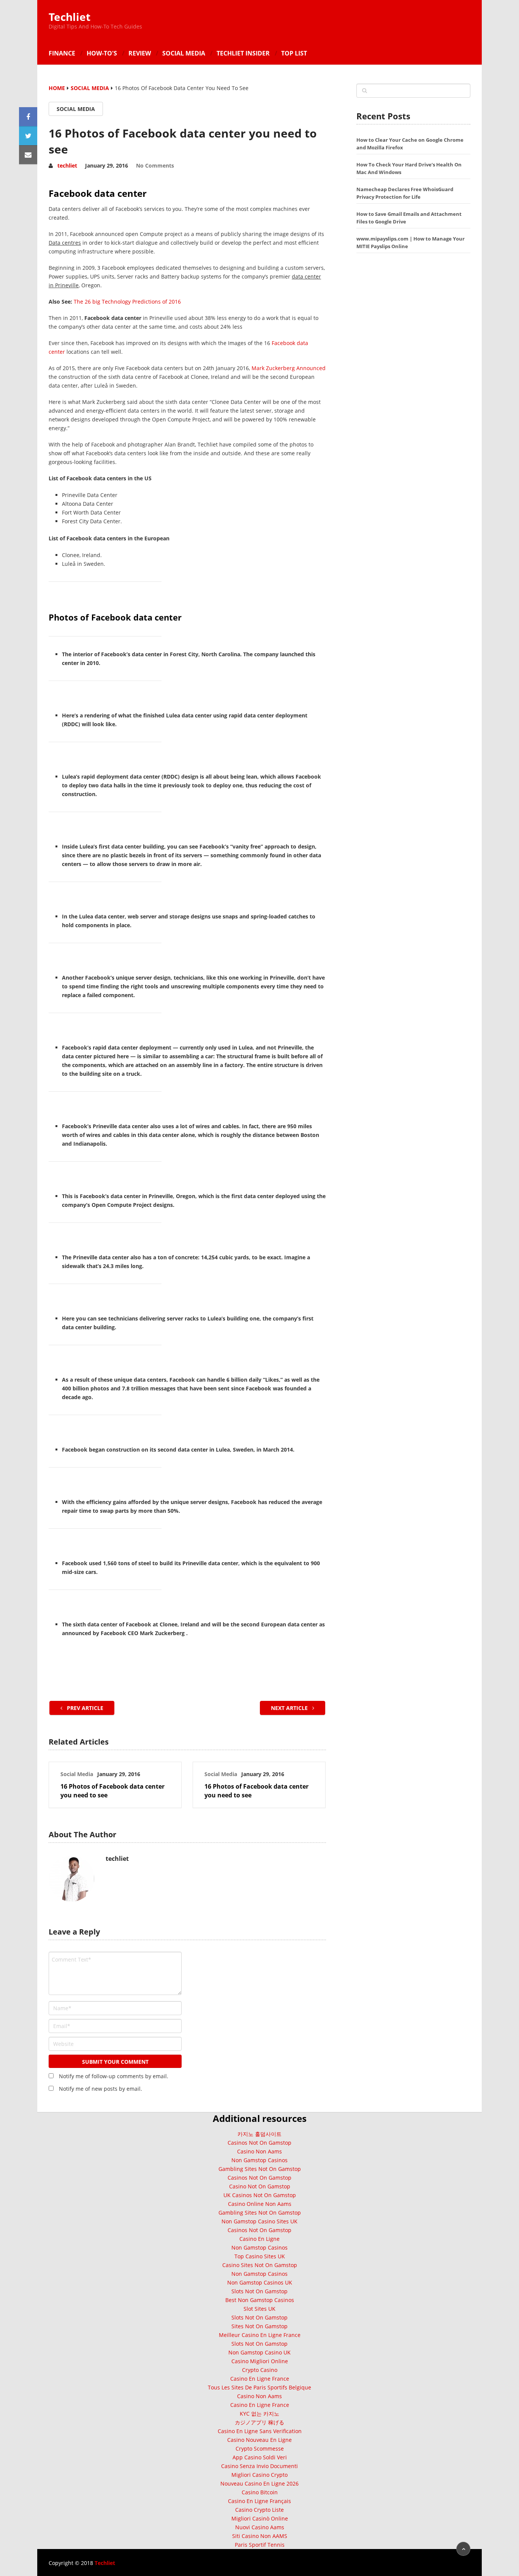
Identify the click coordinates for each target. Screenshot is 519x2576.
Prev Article (84, 1708)
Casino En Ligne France (260, 2379)
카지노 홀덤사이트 (259, 2134)
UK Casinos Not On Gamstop (260, 2195)
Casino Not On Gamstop (260, 2186)
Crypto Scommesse (260, 2449)
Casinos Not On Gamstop (259, 2143)
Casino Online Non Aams (260, 2204)
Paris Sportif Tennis (260, 2545)
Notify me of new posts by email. (100, 2089)
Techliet (70, 17)
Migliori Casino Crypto (259, 2475)
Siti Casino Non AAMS (260, 2536)
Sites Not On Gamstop (259, 2326)
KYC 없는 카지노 (259, 2414)
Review (140, 53)
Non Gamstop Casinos (259, 2160)
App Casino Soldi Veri (260, 2457)
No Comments (155, 166)
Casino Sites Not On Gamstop (260, 2265)
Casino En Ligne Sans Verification (260, 2431)
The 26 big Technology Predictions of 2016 (127, 302)
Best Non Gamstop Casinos (260, 2300)
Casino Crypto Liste (259, 2510)
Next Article (290, 1708)
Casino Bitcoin (260, 2492)
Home (57, 88)
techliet (67, 165)
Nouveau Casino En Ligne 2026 (259, 2483)
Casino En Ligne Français (259, 2501)
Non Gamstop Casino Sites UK (259, 2221)
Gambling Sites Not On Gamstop (260, 2169)
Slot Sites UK (259, 2309)
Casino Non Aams (259, 2151)
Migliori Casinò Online (260, 2518)
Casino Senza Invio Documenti (259, 2466)
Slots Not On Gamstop (259, 2291)
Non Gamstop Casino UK (259, 2352)
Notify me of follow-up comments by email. (114, 2076)
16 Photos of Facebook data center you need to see (112, 1791)
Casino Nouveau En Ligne (259, 2440)
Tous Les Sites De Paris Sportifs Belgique (259, 2387)
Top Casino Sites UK (260, 2256)
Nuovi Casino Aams (260, 2527)
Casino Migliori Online (260, 2361)
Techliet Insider (243, 53)
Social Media (184, 53)
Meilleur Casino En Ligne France (260, 2335)
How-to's (102, 53)
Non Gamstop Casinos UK (260, 2282)
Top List (294, 53)
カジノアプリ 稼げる (259, 2422)
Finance (62, 53)
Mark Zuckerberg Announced (289, 368)
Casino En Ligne (259, 2239)
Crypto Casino (260, 2370)
